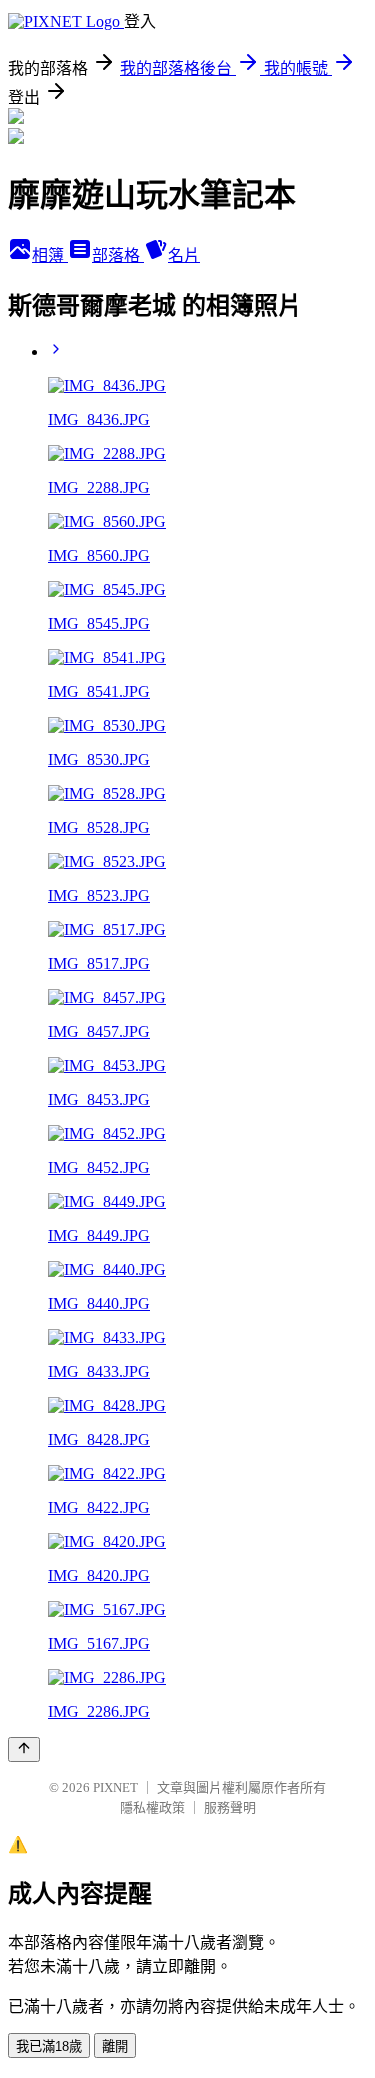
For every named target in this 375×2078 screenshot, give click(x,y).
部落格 (118, 255)
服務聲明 (230, 1807)
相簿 (50, 255)
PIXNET (115, 1787)
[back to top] (24, 1749)
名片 (184, 255)
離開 (115, 2046)
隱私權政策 (152, 1807)
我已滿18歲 (49, 2046)
